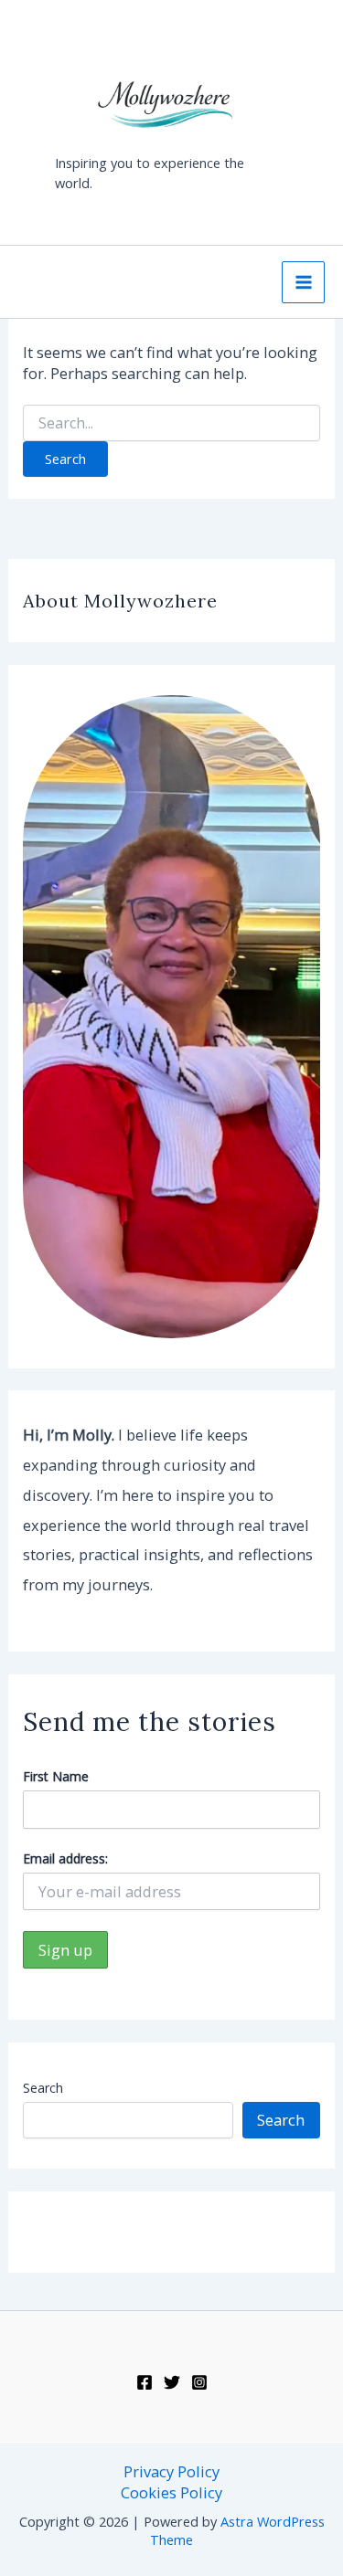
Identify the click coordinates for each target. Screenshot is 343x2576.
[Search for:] (171, 423)
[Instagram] (199, 2382)
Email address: (65, 1858)
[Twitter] (172, 2382)
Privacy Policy (171, 2471)
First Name (56, 1776)
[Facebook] (145, 2382)
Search (43, 2088)
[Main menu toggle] (303, 283)
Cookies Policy (171, 2492)
